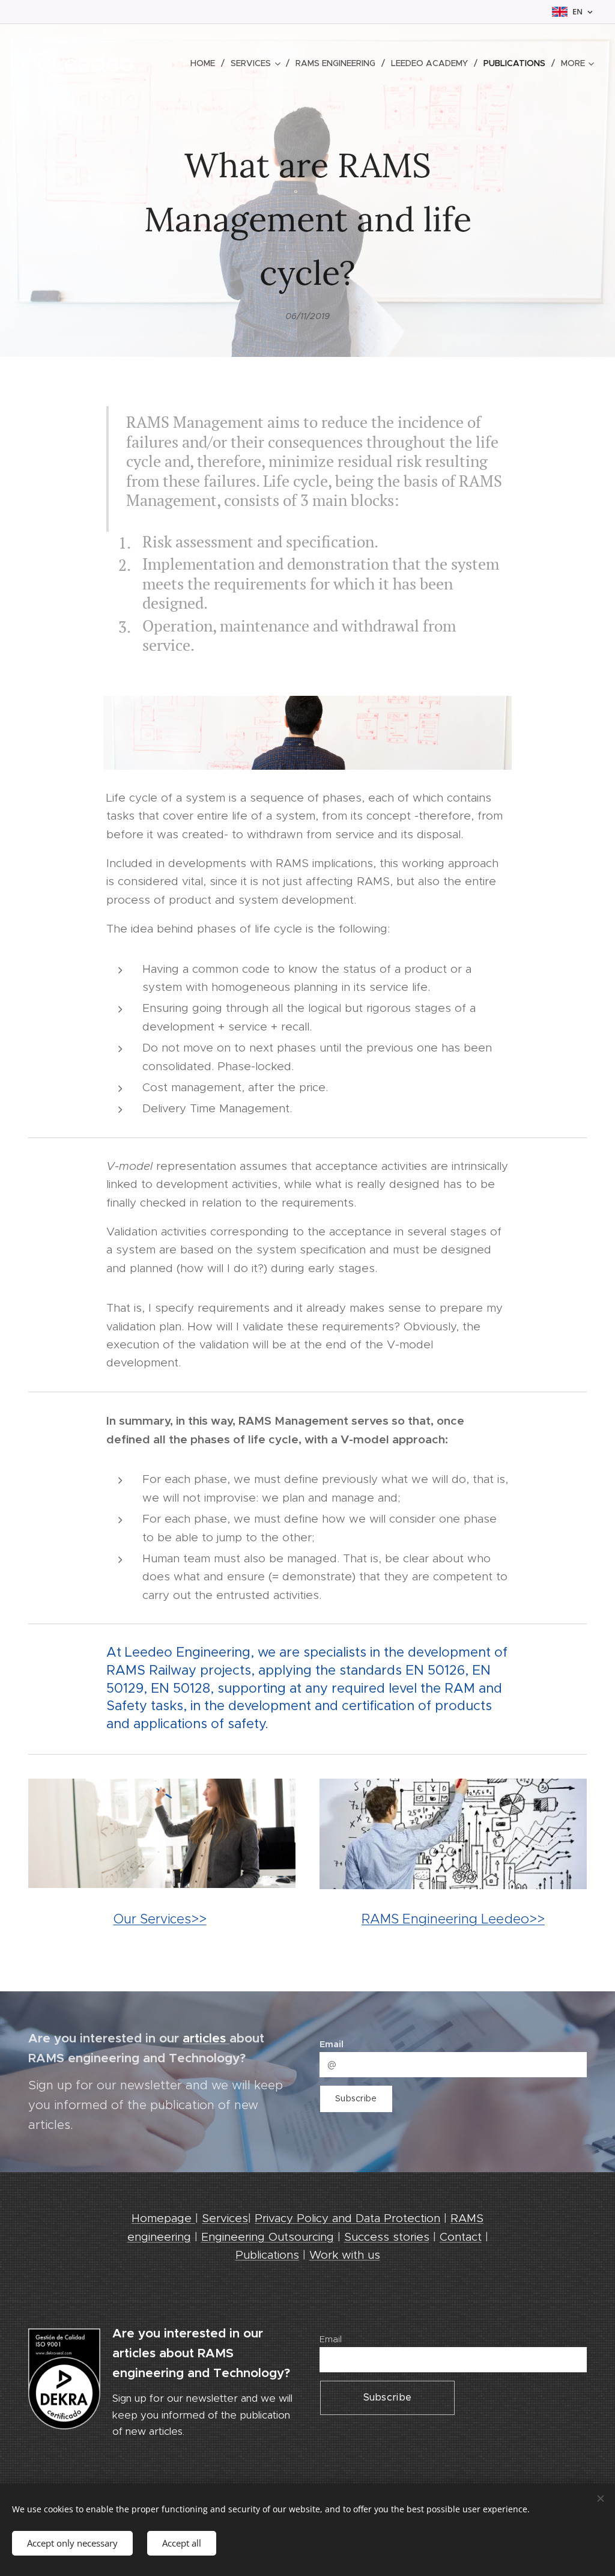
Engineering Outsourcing (268, 2237)
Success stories (387, 2237)
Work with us (345, 2255)
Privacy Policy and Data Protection (347, 2218)
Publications (267, 2255)
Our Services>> (160, 1919)
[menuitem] (206, 63)
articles (206, 2038)
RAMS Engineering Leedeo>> (453, 1919)
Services (225, 2218)
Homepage (163, 2218)
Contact (461, 2237)
